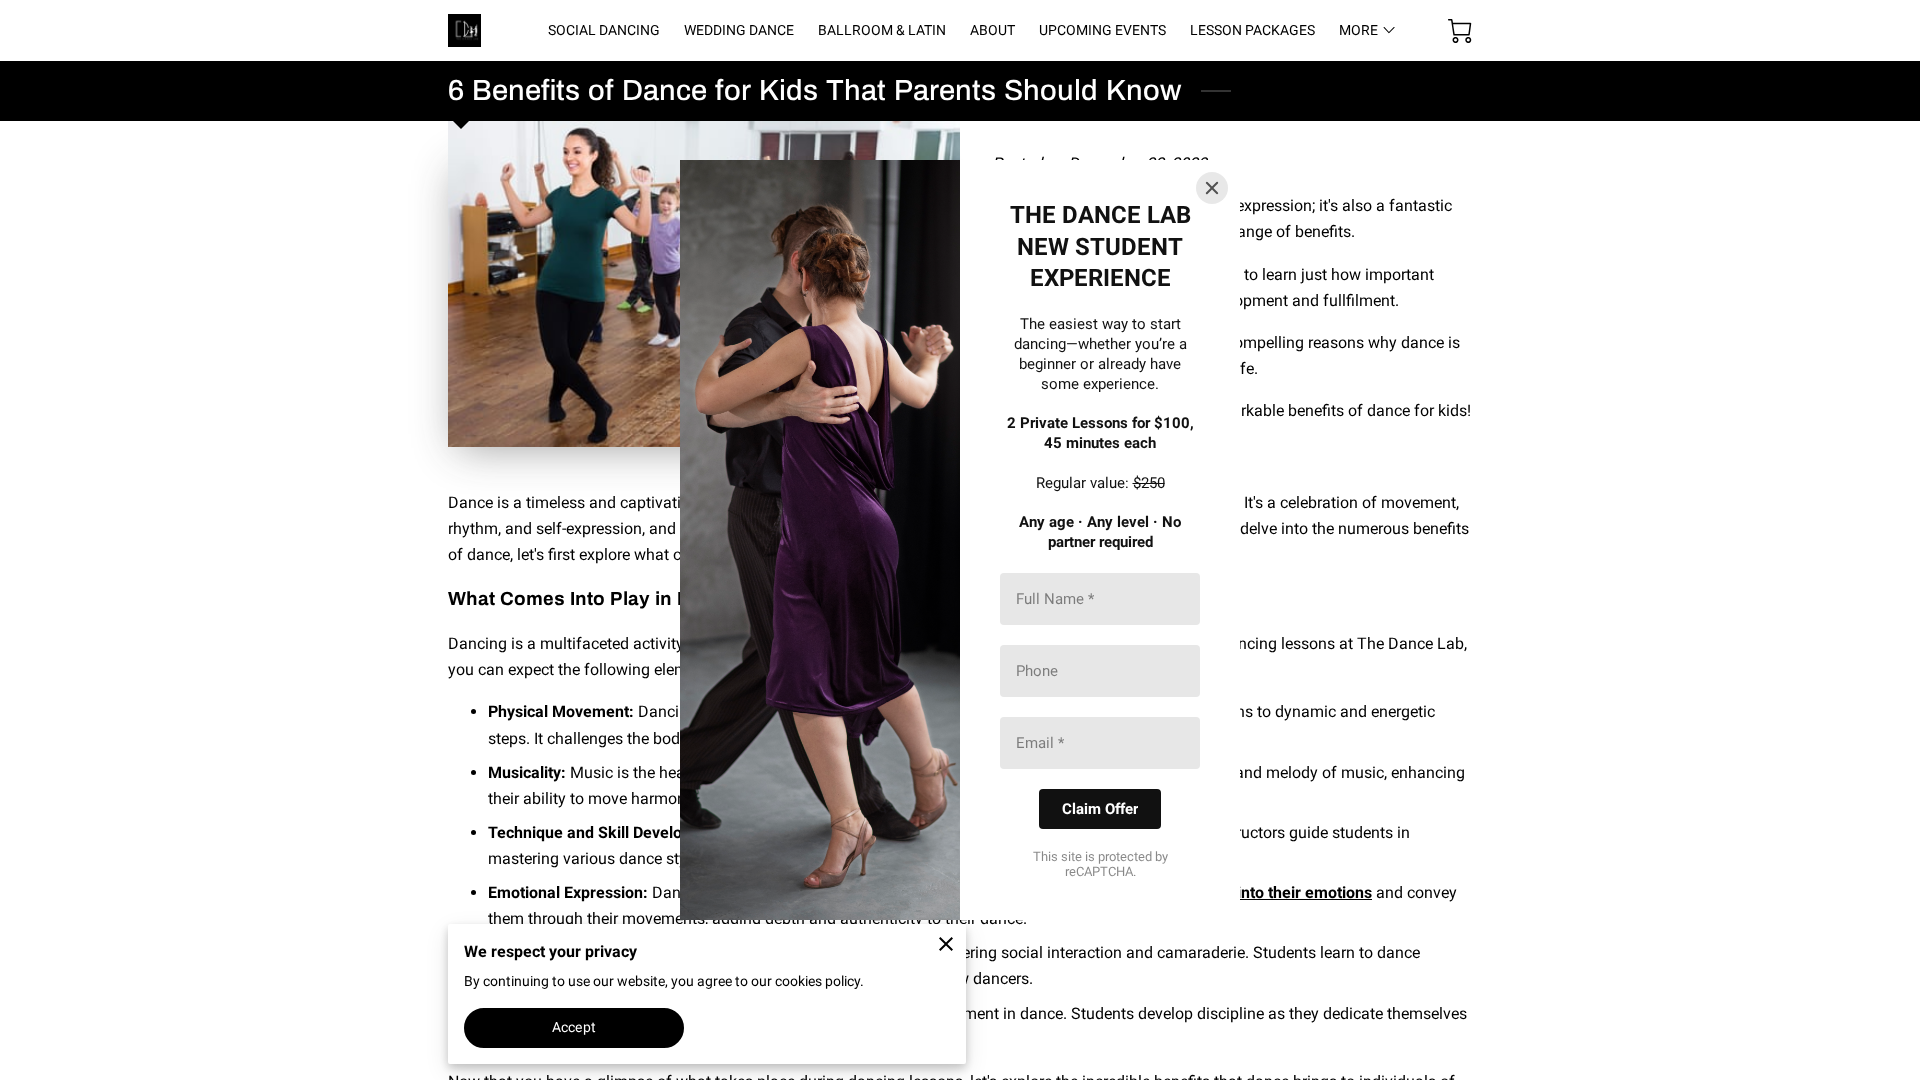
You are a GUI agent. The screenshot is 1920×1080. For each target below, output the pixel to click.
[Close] (1212, 188)
